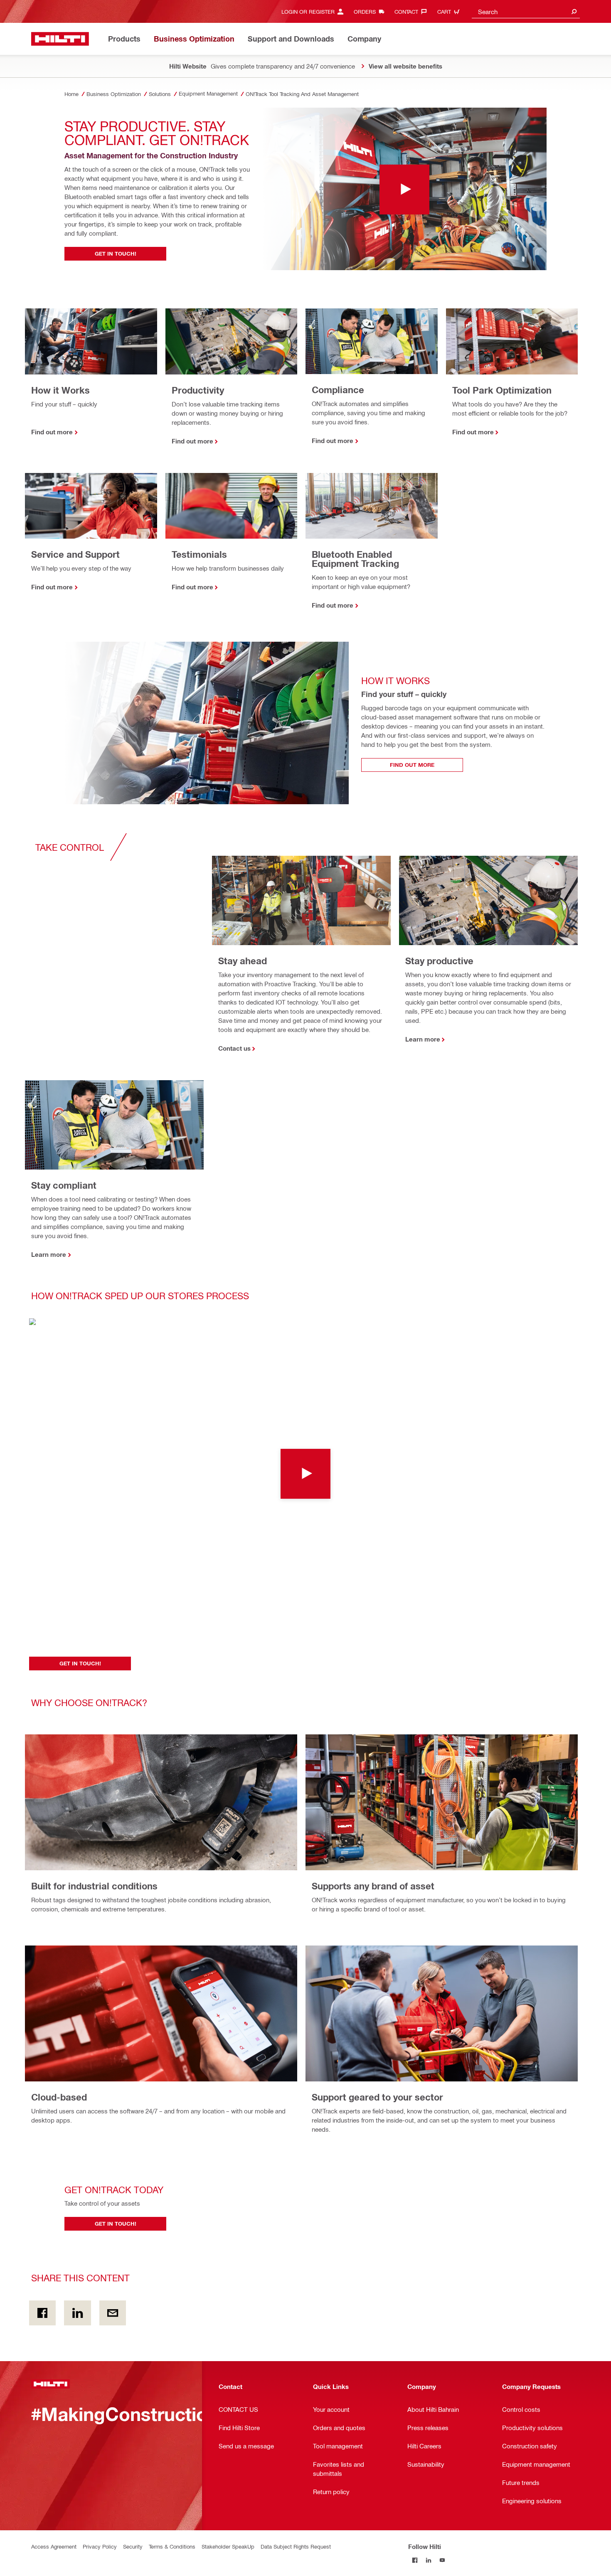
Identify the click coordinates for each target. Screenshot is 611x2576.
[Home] (60, 39)
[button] (305, 1474)
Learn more (423, 1039)
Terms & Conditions (172, 2546)
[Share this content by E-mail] (113, 2313)
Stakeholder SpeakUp (228, 2546)
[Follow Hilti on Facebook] (415, 2560)
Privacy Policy (100, 2546)
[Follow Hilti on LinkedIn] (429, 2560)
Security (133, 2546)
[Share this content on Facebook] (42, 2313)
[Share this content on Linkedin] (77, 2313)
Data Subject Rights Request (296, 2546)
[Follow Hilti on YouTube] (442, 2560)
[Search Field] (574, 11)
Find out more (52, 432)
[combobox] (526, 11)
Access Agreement (54, 2546)
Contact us (234, 1048)
